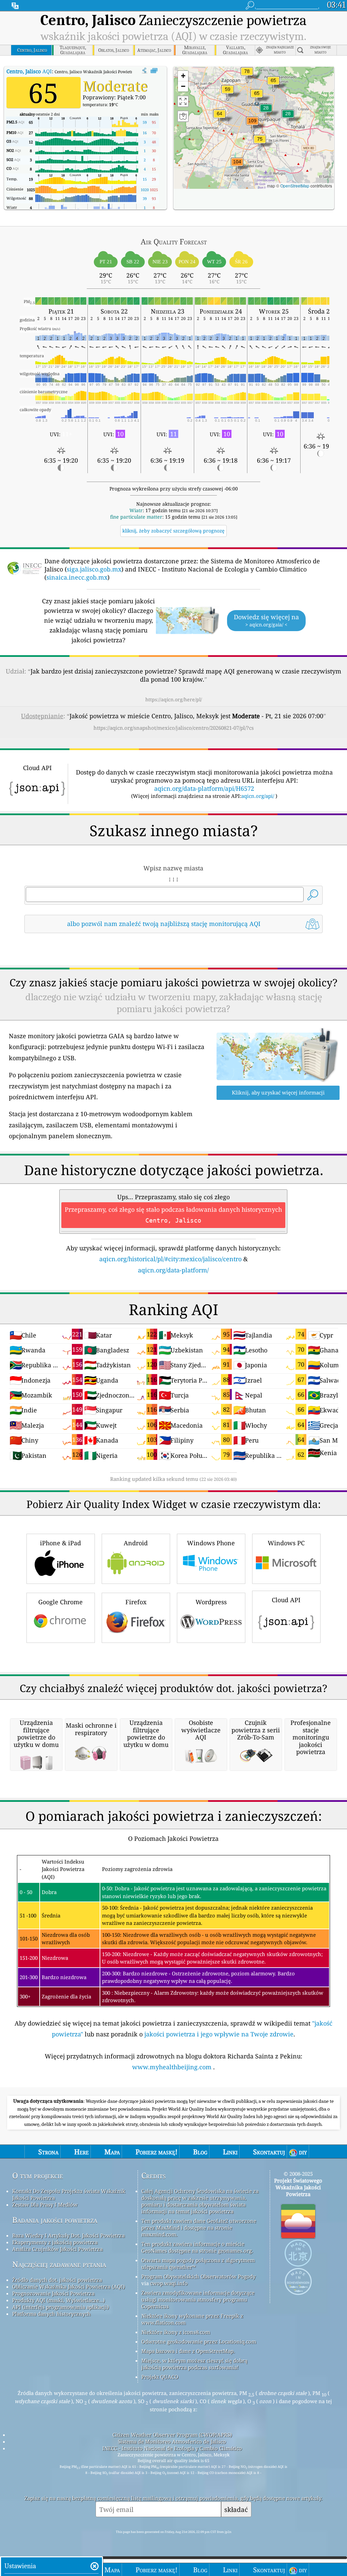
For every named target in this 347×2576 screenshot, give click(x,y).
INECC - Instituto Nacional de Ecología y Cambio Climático (172, 2448)
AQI (29, 71)
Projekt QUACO (160, 2377)
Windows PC (286, 1543)
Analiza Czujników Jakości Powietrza (57, 2249)
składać (236, 2509)
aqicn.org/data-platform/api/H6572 (204, 788)
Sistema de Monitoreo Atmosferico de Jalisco (172, 2441)
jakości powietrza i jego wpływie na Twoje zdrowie (219, 2034)
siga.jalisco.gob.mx (94, 569)
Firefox (136, 1602)
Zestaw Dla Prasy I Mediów (45, 2205)
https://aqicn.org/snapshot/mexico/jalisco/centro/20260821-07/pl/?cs (174, 728)
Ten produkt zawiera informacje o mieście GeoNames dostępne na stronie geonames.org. (197, 2247)
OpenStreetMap (295, 186)
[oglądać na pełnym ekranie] (154, 71)
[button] (252, 125)
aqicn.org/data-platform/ (173, 1270)
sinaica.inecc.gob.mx (77, 577)
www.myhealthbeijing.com (173, 2067)
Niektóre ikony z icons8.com (176, 2332)
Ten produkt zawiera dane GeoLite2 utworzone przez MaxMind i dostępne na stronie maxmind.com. (199, 2228)
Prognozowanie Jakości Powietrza (53, 2293)
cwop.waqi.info (169, 2283)
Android (136, 1543)
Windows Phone (211, 1543)
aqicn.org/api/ (258, 796)
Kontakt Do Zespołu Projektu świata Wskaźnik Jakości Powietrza (69, 2194)
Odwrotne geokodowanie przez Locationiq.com (199, 2341)
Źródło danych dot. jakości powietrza (57, 2280)
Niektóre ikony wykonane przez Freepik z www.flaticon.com (192, 2319)
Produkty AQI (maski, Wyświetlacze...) (58, 2300)
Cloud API (286, 1600)
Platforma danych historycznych (52, 2314)
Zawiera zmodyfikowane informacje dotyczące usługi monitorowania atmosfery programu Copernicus (198, 2299)
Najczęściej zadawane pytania (59, 2264)
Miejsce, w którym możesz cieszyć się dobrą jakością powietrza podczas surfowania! (194, 2364)
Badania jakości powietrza (55, 2220)
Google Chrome (60, 1602)
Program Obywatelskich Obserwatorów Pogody (198, 2276)
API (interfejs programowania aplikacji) (60, 2307)
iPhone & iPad (60, 1543)
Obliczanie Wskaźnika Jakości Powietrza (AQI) (68, 2287)
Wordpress (211, 1602)
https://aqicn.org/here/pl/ (174, 699)
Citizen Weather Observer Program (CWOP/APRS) (172, 2435)
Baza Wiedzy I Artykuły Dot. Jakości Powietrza (68, 2235)
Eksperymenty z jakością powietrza (55, 2242)
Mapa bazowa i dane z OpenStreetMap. (188, 2351)
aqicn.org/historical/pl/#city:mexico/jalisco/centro (170, 1259)
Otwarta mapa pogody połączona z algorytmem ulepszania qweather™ (198, 2263)
